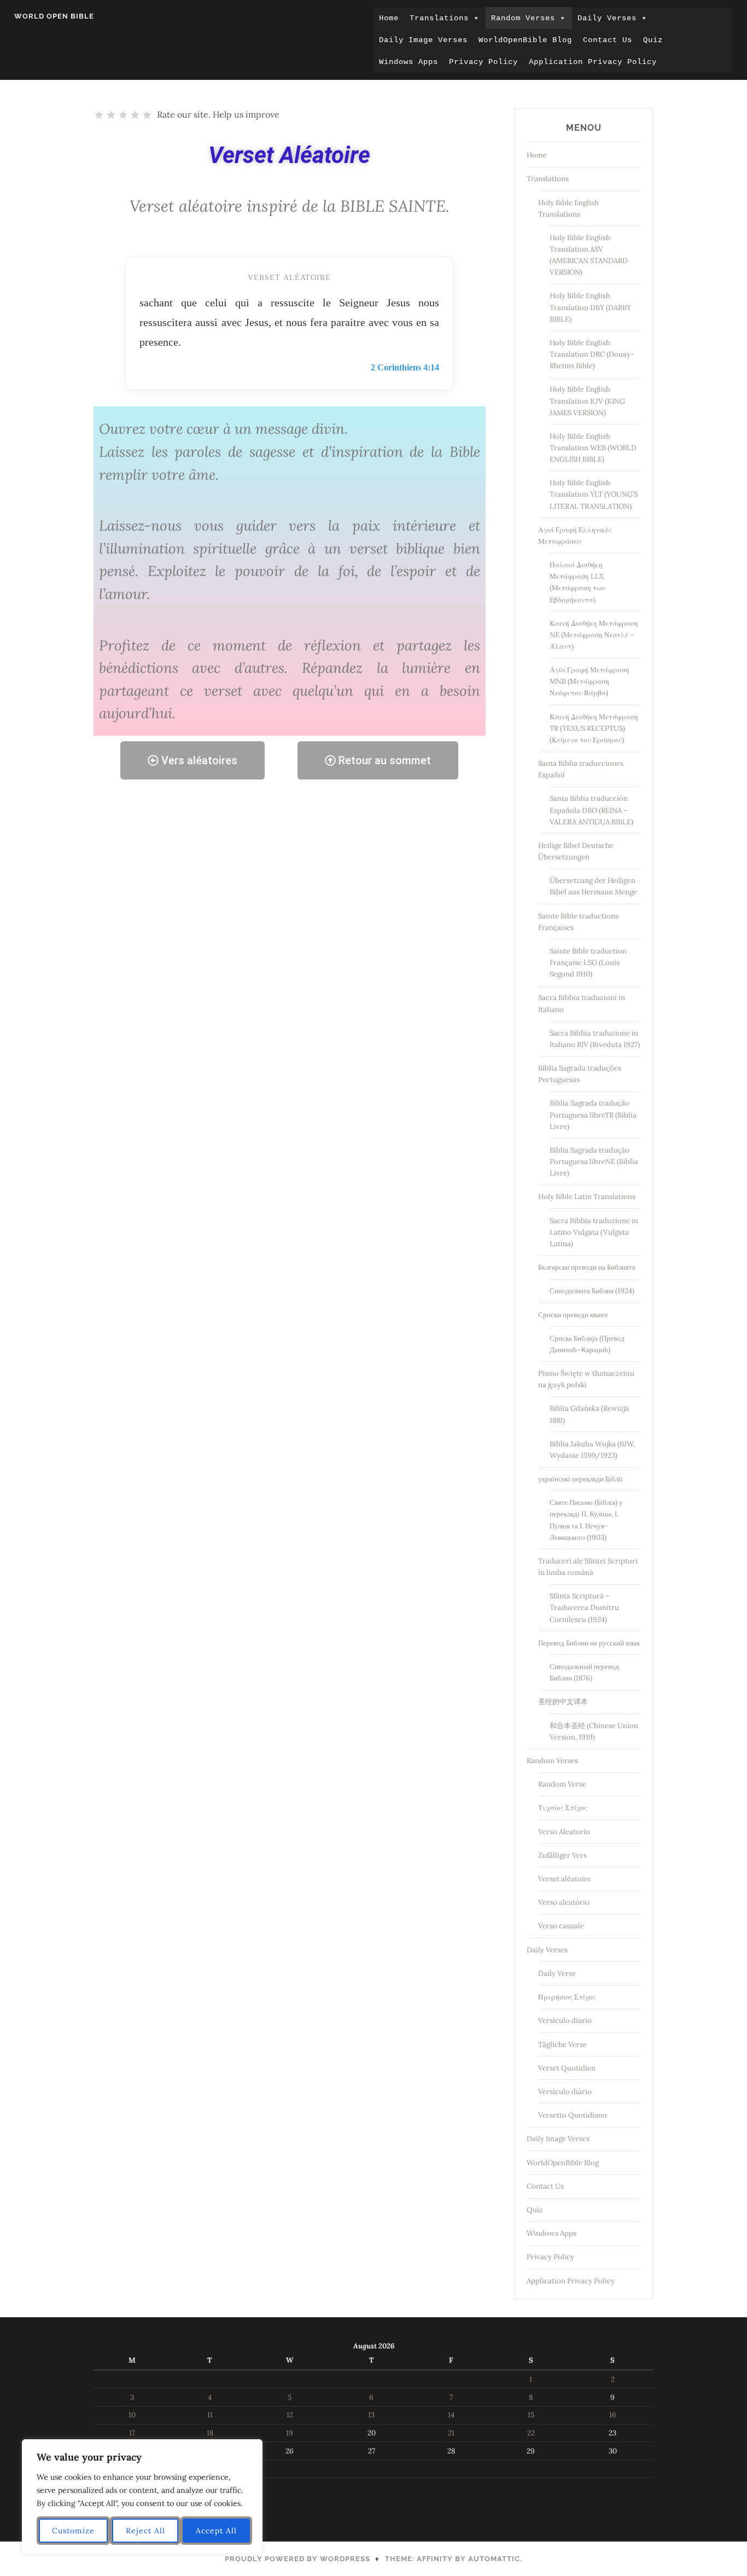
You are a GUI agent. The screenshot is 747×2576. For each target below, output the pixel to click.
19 (290, 2433)
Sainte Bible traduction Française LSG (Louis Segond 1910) (588, 963)
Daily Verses (607, 18)
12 (290, 2415)
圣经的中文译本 (563, 1702)
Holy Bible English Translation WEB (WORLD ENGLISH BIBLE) (593, 448)
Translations (439, 18)
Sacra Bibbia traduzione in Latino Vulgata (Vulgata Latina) (594, 1232)
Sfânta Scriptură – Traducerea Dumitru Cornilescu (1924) (584, 1607)
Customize (73, 2531)
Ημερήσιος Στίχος (567, 1997)
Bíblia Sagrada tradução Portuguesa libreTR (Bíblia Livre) (593, 1115)
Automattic (494, 2559)
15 (531, 2415)
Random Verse (562, 1784)
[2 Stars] (111, 115)
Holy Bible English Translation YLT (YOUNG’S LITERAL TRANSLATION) (594, 494)
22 (531, 2433)
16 (613, 2415)
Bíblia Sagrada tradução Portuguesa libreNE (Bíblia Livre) (594, 1162)
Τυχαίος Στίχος (563, 1808)
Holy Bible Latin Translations (587, 1197)
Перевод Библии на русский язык (589, 1643)
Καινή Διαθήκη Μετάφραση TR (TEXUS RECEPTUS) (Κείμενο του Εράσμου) (594, 728)
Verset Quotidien (567, 2068)
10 (132, 2415)
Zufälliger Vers (562, 1855)
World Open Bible (54, 16)
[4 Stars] (135, 115)
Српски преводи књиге (573, 1315)
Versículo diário (565, 2092)
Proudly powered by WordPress (297, 2559)
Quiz (653, 40)
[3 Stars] (123, 115)
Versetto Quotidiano (573, 2115)
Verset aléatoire (565, 1879)
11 (210, 2415)
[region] (142, 2497)
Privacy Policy (483, 62)
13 (371, 2415)
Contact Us (608, 40)
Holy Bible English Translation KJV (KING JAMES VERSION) (587, 401)
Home (389, 18)
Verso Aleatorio (564, 1832)
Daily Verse (557, 1973)
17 (132, 2433)
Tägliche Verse (562, 2045)
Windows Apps (408, 62)
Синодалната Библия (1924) (592, 1291)
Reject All (145, 2531)
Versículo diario (565, 2020)
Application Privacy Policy (593, 62)
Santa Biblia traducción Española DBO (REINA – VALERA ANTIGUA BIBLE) (591, 810)
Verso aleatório (564, 1902)
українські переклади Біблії (580, 1479)
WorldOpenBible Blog (525, 40)
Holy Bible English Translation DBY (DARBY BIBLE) (590, 307)
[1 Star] (99, 115)
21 (451, 2433)
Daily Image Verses (423, 40)
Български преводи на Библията (587, 1267)
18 (210, 2433)
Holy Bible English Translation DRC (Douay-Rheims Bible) (592, 354)
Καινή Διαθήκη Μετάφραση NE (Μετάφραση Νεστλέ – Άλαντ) (594, 635)
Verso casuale (561, 1926)
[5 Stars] (147, 115)
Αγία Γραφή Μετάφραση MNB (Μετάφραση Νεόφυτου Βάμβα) (590, 681)
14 (451, 2415)
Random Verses (523, 18)
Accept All (216, 2531)
